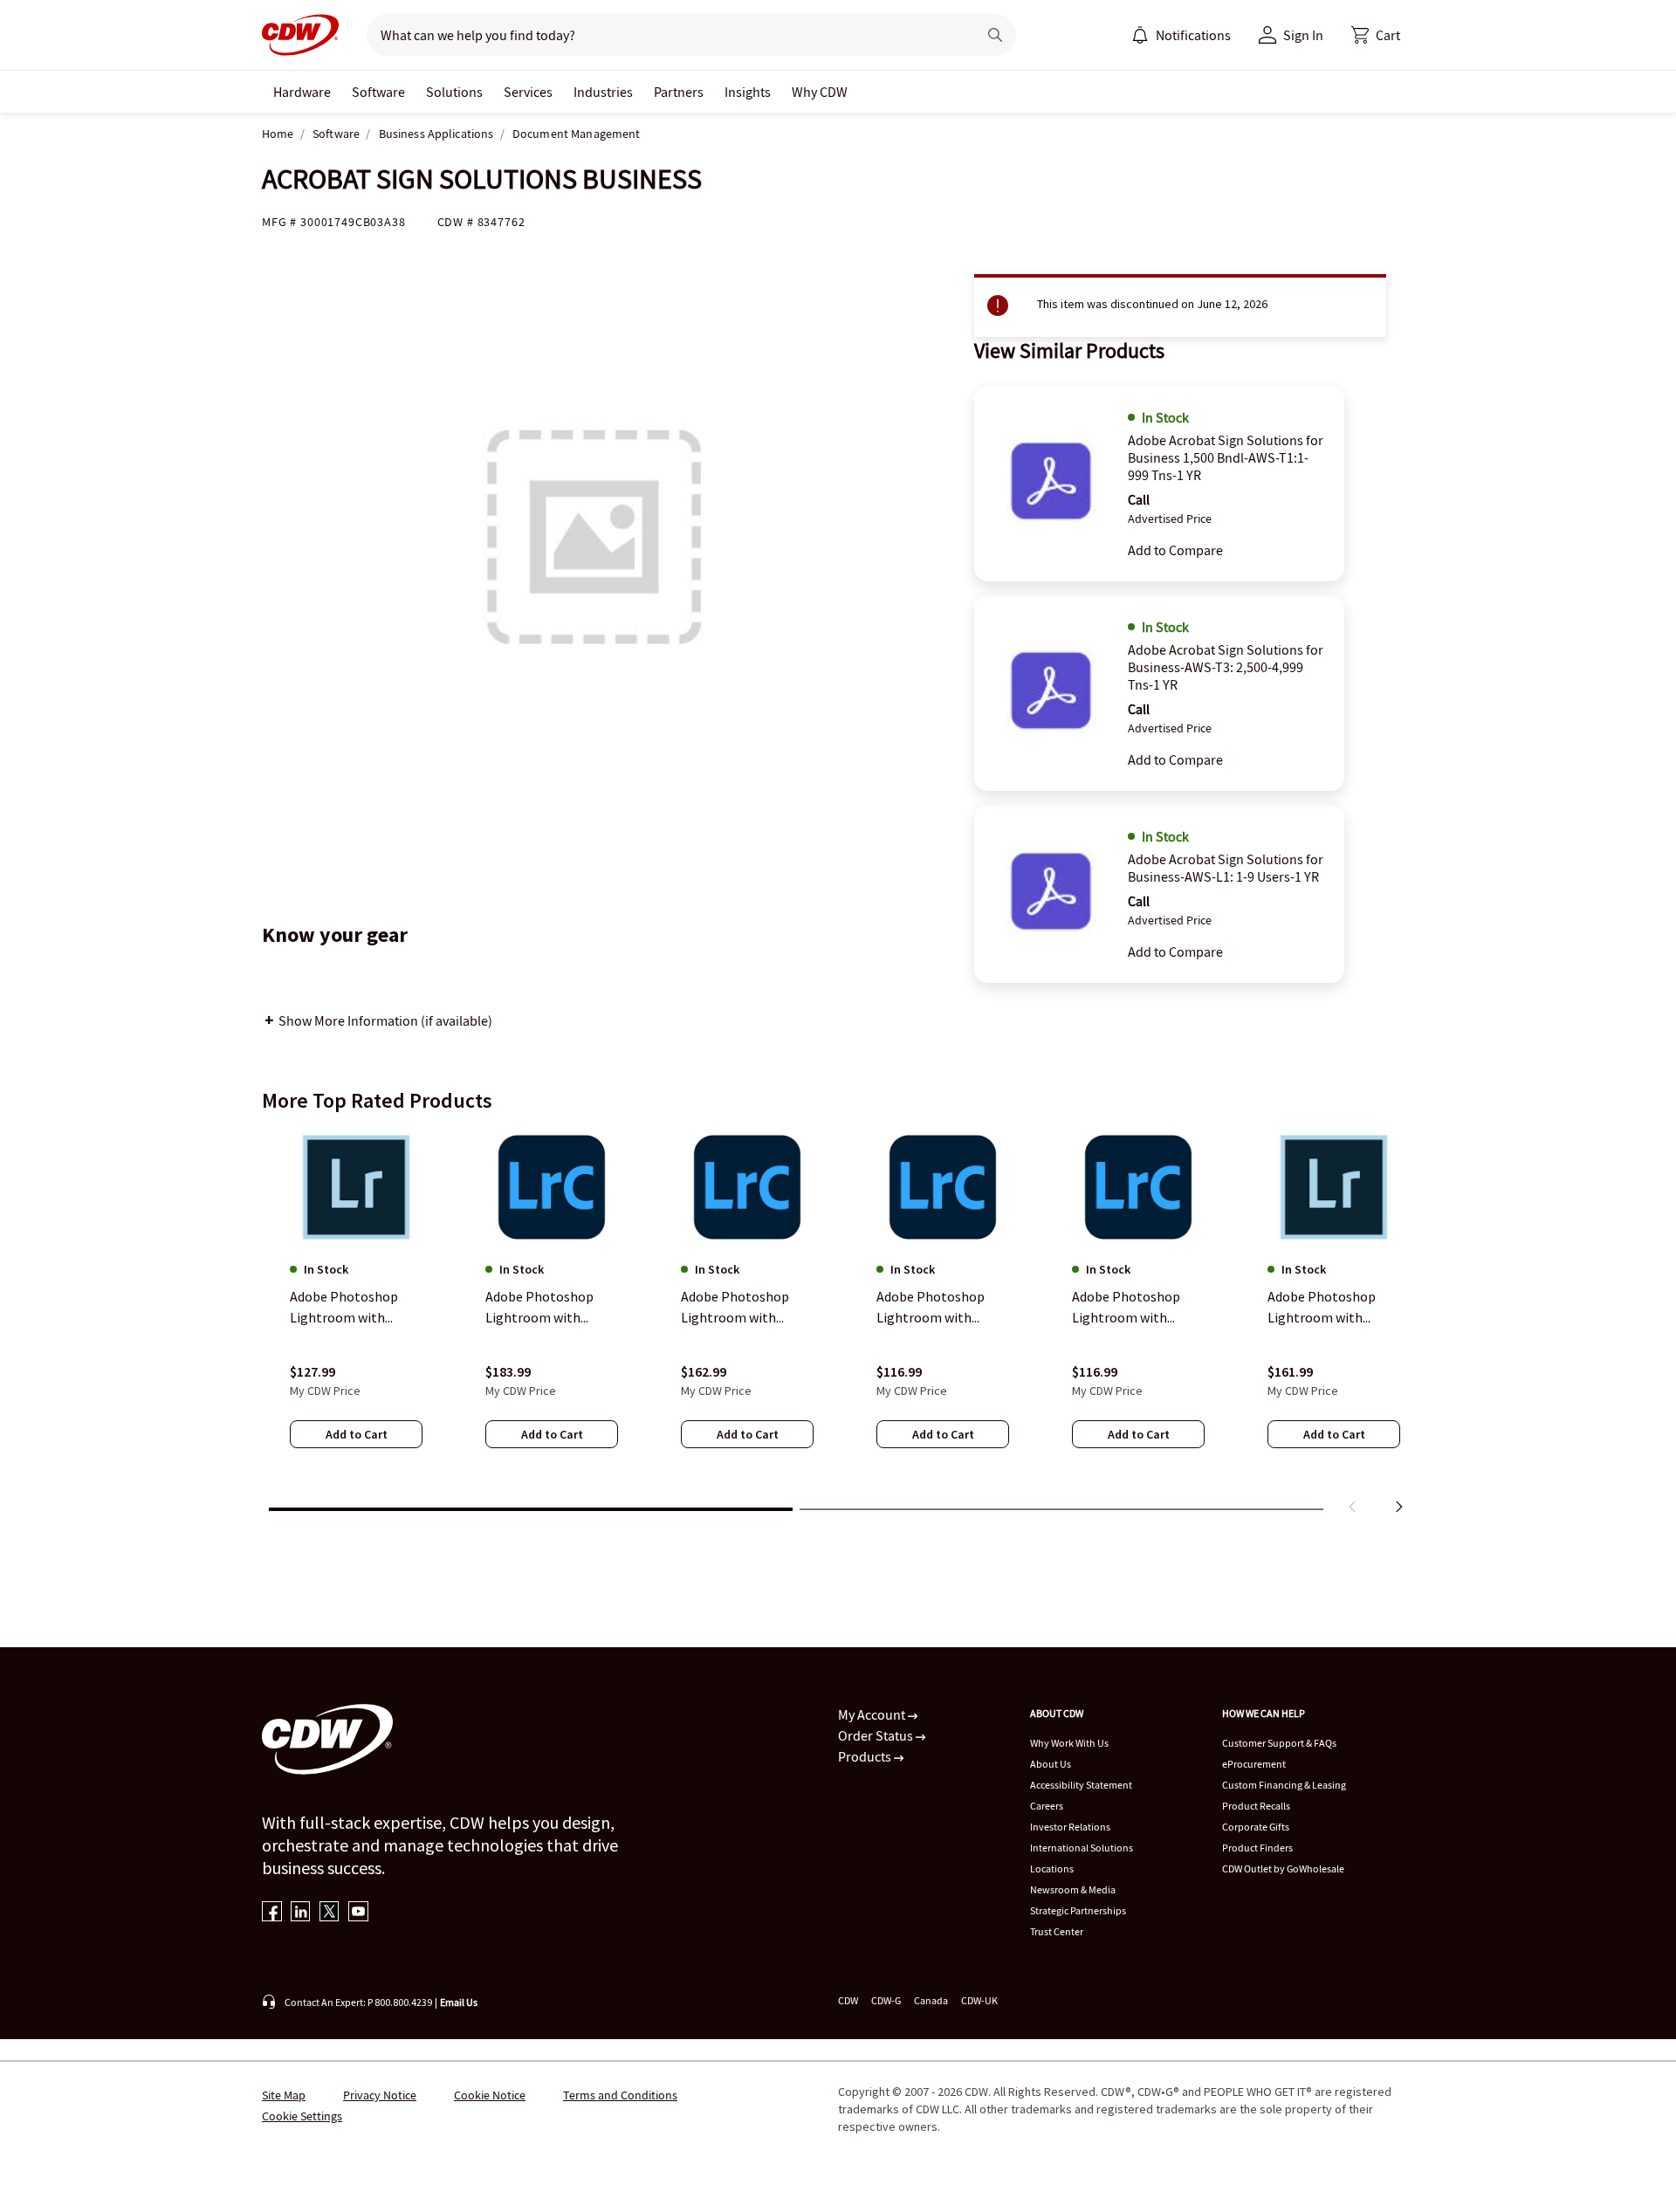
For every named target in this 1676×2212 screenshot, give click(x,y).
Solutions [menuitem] (454, 92)
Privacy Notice (380, 2095)
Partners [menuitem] (679, 92)
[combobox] (665, 35)
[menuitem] (1140, 35)
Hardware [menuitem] (302, 92)
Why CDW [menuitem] (820, 92)
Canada (931, 2000)
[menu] (1181, 35)
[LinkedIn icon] (301, 1913)
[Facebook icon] (272, 1913)
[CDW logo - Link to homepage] (300, 35)
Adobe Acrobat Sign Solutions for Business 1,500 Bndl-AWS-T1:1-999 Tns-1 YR (1226, 457)
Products (866, 1756)
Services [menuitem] (528, 92)
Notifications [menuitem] (1193, 35)
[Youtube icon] (358, 1913)
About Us (1051, 1764)
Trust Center (1057, 1931)
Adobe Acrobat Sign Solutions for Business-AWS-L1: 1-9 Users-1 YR (1226, 868)
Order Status (877, 1735)
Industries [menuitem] (603, 92)
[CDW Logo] (300, 35)
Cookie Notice (490, 2095)
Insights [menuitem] (748, 92)
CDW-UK (979, 2000)
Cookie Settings (302, 2116)
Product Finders (1257, 1848)
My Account (873, 1714)
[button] (1376, 35)
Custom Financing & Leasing (1284, 1785)
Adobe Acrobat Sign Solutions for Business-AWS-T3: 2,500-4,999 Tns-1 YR (1226, 667)
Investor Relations (1070, 1827)
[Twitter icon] (330, 1913)
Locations (1052, 1869)
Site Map (284, 2095)
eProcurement (1254, 1764)
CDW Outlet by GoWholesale (1283, 1869)
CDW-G (886, 2000)
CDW (848, 2000)
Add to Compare (1175, 550)
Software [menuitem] (378, 92)
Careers (1047, 1806)
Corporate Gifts (1256, 1827)
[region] (838, 1325)
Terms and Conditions (620, 2095)
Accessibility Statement (1081, 1785)
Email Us (459, 2002)
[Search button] (995, 35)
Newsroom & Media (1073, 1889)
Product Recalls (1256, 1806)
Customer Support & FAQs (1279, 1743)
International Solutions (1082, 1848)
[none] (302, 92)
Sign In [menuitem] (1303, 35)
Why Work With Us (1069, 1743)
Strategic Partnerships (1078, 1910)
